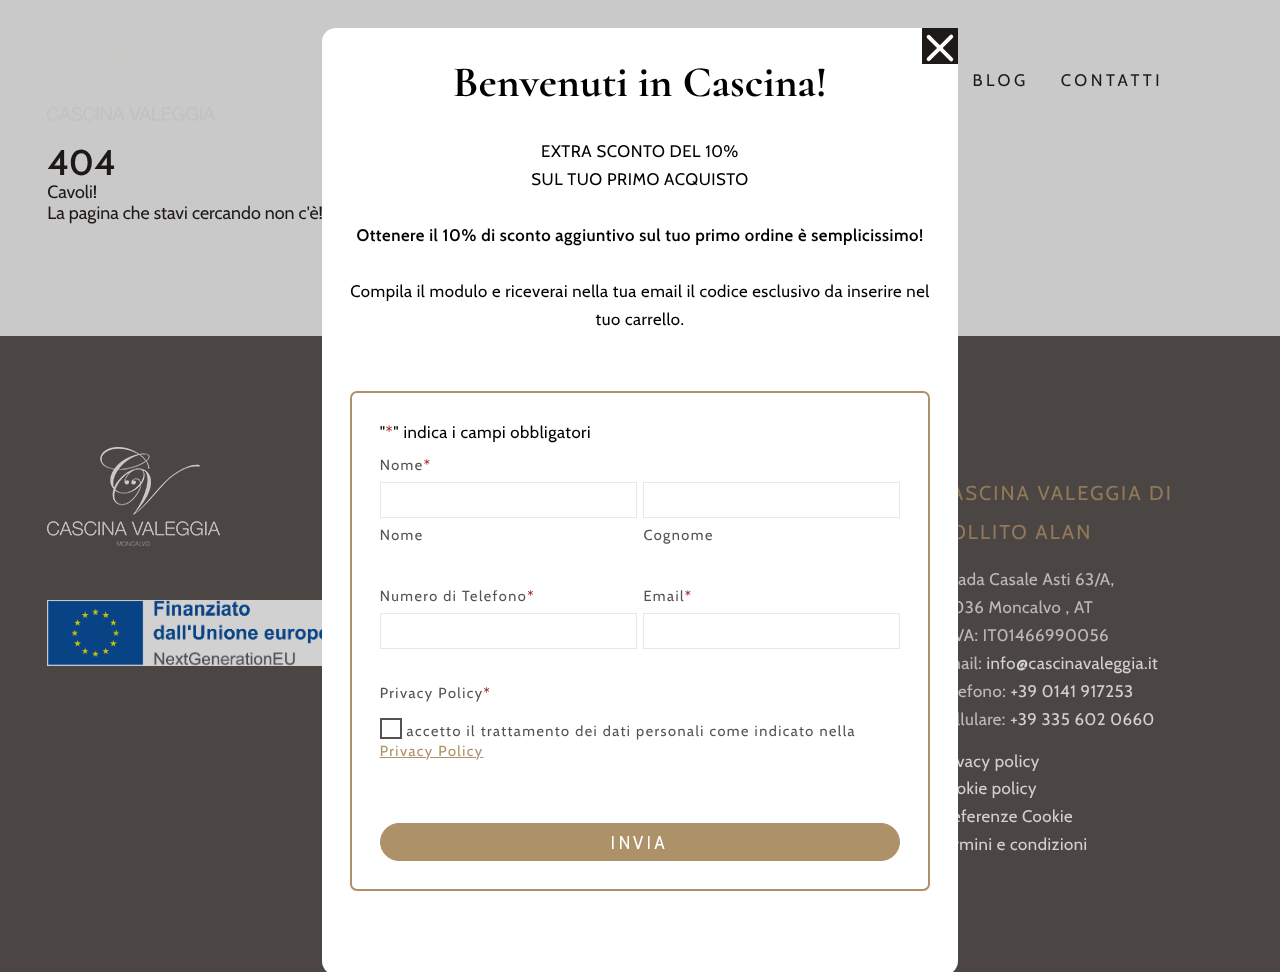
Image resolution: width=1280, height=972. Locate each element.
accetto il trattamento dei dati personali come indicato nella (618, 740)
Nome (402, 535)
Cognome (678, 535)
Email (667, 596)
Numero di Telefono (457, 596)
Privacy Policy (432, 751)
